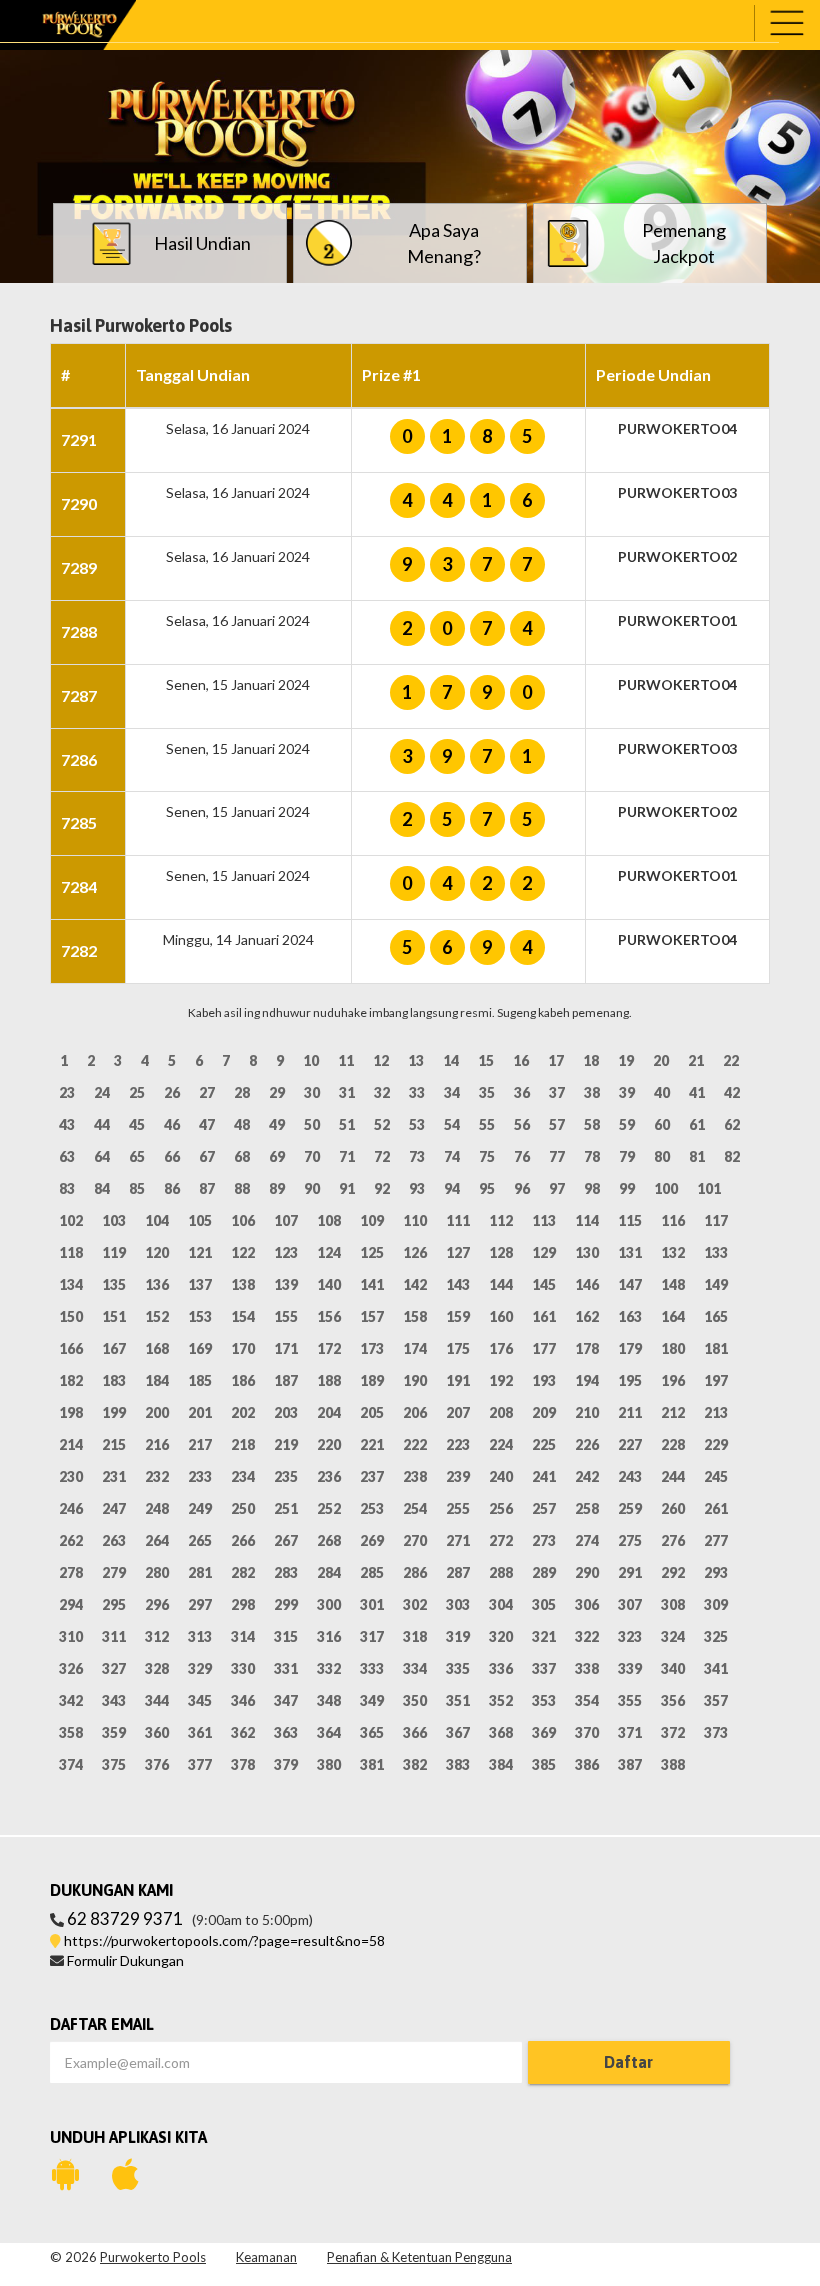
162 (587, 1316)
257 (544, 1508)
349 (372, 1700)
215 (114, 1444)
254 (415, 1508)
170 (243, 1348)
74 (452, 1156)
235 (286, 1476)
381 (372, 1764)
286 (415, 1572)
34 (452, 1092)
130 (587, 1252)
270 (415, 1540)
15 (486, 1060)
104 (157, 1220)
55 (487, 1124)
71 (347, 1156)
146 (587, 1284)
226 (587, 1444)
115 (630, 1220)
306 (587, 1604)
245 (716, 1476)
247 (114, 1508)
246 (71, 1508)
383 (458, 1764)
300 (329, 1604)
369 (544, 1732)
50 (312, 1124)
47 (207, 1124)
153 (200, 1316)
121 (200, 1252)
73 (417, 1156)
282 (243, 1572)
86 (172, 1188)
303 (458, 1604)
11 (346, 1060)
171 (286, 1348)
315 (286, 1636)
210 (587, 1412)
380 (329, 1764)
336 (501, 1668)
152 (157, 1316)
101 (709, 1188)
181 (716, 1348)
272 (501, 1540)
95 (487, 1188)
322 (587, 1636)
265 (200, 1540)
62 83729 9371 (125, 1918)
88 (242, 1188)
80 (662, 1156)
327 (114, 1668)
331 (286, 1668)
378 (243, 1764)
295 (114, 1604)
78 (592, 1156)
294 (71, 1604)
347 (286, 1700)
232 (157, 1476)
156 (329, 1316)
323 (630, 1636)
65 (137, 1156)
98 (592, 1188)
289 (544, 1572)
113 (544, 1220)
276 (673, 1540)
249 (200, 1508)
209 (544, 1412)
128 (501, 1252)
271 (458, 1540)
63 (67, 1156)
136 (157, 1284)
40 (662, 1092)
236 (329, 1476)
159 (458, 1316)
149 (716, 1284)
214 (71, 1444)
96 (522, 1188)
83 (67, 1188)
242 (587, 1476)
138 (243, 1284)
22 (731, 1060)
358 (71, 1732)
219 (286, 1444)
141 (372, 1284)
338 (587, 1668)
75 (487, 1156)
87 (207, 1188)
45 (137, 1124)
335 (458, 1668)
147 (630, 1284)
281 (200, 1572)
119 (114, 1252)
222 (415, 1444)
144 (501, 1284)
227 (630, 1444)
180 (673, 1348)
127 (458, 1252)
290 (587, 1572)
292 (673, 1572)
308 (673, 1604)
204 (329, 1412)
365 (372, 1732)
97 (557, 1188)
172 (329, 1348)
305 (544, 1604)
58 (592, 1124)
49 (277, 1124)
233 (200, 1476)
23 (67, 1092)
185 (200, 1380)
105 (200, 1220)
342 (71, 1700)
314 (243, 1636)
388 (673, 1764)
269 (372, 1540)
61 (697, 1124)
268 (329, 1540)
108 (329, 1220)
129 (544, 1252)
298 (243, 1604)
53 (417, 1124)
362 (243, 1732)
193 (544, 1380)
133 (716, 1252)
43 (67, 1124)
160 (501, 1316)
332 (329, 1668)
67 (207, 1156)
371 (630, 1732)
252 (329, 1508)
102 (71, 1220)
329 (200, 1668)
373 (716, 1732)
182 (71, 1380)
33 (417, 1092)
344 (157, 1700)
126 (415, 1252)
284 (329, 1572)
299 (286, 1604)
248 (157, 1508)
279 (114, 1572)
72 (382, 1156)
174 (415, 1348)
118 (71, 1252)
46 (172, 1124)
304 (501, 1604)
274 (587, 1540)
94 (452, 1188)
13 (416, 1060)
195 (630, 1380)
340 (673, 1668)
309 (716, 1604)
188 (329, 1380)
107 (286, 1220)
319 (458, 1636)
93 (417, 1188)
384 (501, 1764)
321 (544, 1636)
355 (630, 1700)
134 (71, 1284)
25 (137, 1092)
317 (372, 1636)
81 (697, 1156)
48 (242, 1124)
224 (501, 1444)
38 (592, 1092)
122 (243, 1252)
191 (458, 1380)
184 (157, 1380)
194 (587, 1380)
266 (243, 1540)
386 (587, 1764)
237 (372, 1476)
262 (71, 1540)
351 (458, 1700)
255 (458, 1508)
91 (347, 1188)
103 (114, 1220)
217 (200, 1444)
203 (286, 1412)
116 (673, 1220)
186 (243, 1380)
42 (732, 1092)
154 (243, 1316)
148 (673, 1284)
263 (114, 1540)
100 (666, 1188)
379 (286, 1764)
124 (329, 1252)
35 (487, 1092)
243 (630, 1476)
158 (415, 1316)
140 (329, 1284)
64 (102, 1156)
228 (673, 1444)
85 (137, 1188)
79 (627, 1156)
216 (157, 1444)
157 (372, 1316)
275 (630, 1540)
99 (627, 1188)
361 (200, 1732)
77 (557, 1156)
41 (697, 1092)
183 (114, 1380)
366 (415, 1732)
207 (458, 1412)
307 (630, 1604)
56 (522, 1124)
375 (114, 1764)
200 (157, 1412)
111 (458, 1220)
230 (71, 1476)
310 (71, 1636)
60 (662, 1124)
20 (661, 1060)
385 (544, 1764)
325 (716, 1636)
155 (286, 1316)
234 (243, 1476)
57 (557, 1124)
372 (673, 1732)
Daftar (628, 2062)
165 (716, 1316)
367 (458, 1732)
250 (243, 1508)
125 (372, 1252)
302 (415, 1604)
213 (716, 1412)
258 (587, 1508)
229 (716, 1444)
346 (243, 1700)
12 (381, 1060)
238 (415, 1476)
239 (458, 1476)
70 (312, 1156)
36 (522, 1092)
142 (415, 1284)
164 (673, 1316)
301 (372, 1604)
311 (114, 1636)
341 (716, 1668)
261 (716, 1508)
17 (556, 1060)
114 (587, 1220)
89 (277, 1188)
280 (157, 1572)
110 (415, 1220)
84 (102, 1188)
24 (102, 1092)
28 (242, 1092)
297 (200, 1604)
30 (312, 1092)
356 (673, 1700)
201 (200, 1412)
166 (71, 1348)
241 (544, 1476)
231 (114, 1476)
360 (157, 1732)
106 (243, 1220)
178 (587, 1348)
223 (458, 1444)
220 (329, 1444)
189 (372, 1380)
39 (627, 1092)
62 (732, 1124)
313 (200, 1636)
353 (544, 1700)
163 (630, 1316)
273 (544, 1540)
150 (71, 1316)
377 (200, 1764)
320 (501, 1636)
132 (673, 1252)
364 (329, 1732)
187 (286, 1380)
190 (415, 1380)
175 (458, 1348)
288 (501, 1572)
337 (544, 1668)
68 (242, 1156)
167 (114, 1348)
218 (243, 1444)
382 (415, 1764)
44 (102, 1124)
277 (716, 1540)
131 (630, 1252)
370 (587, 1732)
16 (521, 1060)
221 (372, 1444)
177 (544, 1348)
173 (372, 1348)
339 (630, 1668)
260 (673, 1508)
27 (207, 1092)
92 (382, 1188)
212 (673, 1412)
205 (372, 1412)
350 (415, 1700)
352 (501, 1700)
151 (114, 1316)
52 (382, 1124)
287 (458, 1572)
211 (630, 1412)
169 (200, 1348)
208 (501, 1412)
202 (243, 1412)
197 (716, 1380)
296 (157, 1604)
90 (312, 1188)
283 (286, 1572)
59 (627, 1124)
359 (114, 1732)
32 (382, 1092)
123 (286, 1252)
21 (696, 1060)
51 (347, 1124)
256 (501, 1508)
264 (157, 1540)
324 (673, 1636)
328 (157, 1668)
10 (311, 1060)
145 (544, 1284)
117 (716, 1220)
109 (372, 1220)
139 (286, 1284)
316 (329, 1636)
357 (716, 1700)
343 (114, 1700)
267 (286, 1540)
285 (372, 1572)
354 (587, 1700)
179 (630, 1348)
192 (501, 1380)
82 (732, 1156)
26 (172, 1092)
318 (415, 1636)
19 (626, 1060)
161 (544, 1316)
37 (557, 1092)
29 (277, 1092)
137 (200, 1284)
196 (673, 1380)
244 (673, 1476)
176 (501, 1348)
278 (71, 1572)
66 (172, 1156)
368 (501, 1732)
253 (372, 1508)
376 (157, 1764)
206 (415, 1412)
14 (451, 1060)
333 (372, 1668)
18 (591, 1060)
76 (522, 1156)
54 (452, 1124)
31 (347, 1092)
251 (286, 1508)
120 (157, 1252)
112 (501, 1220)
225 (544, 1444)
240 (501, 1476)
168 (157, 1348)
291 (630, 1572)
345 (200, 1700)
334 (415, 1668)
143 (458, 1284)
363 (286, 1732)
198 (71, 1412)
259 (630, 1508)
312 (157, 1636)
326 (71, 1668)
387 (630, 1764)
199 (114, 1412)
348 (329, 1700)
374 (71, 1764)
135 (114, 1284)
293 (716, 1572)
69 (277, 1156)
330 (243, 1668)
